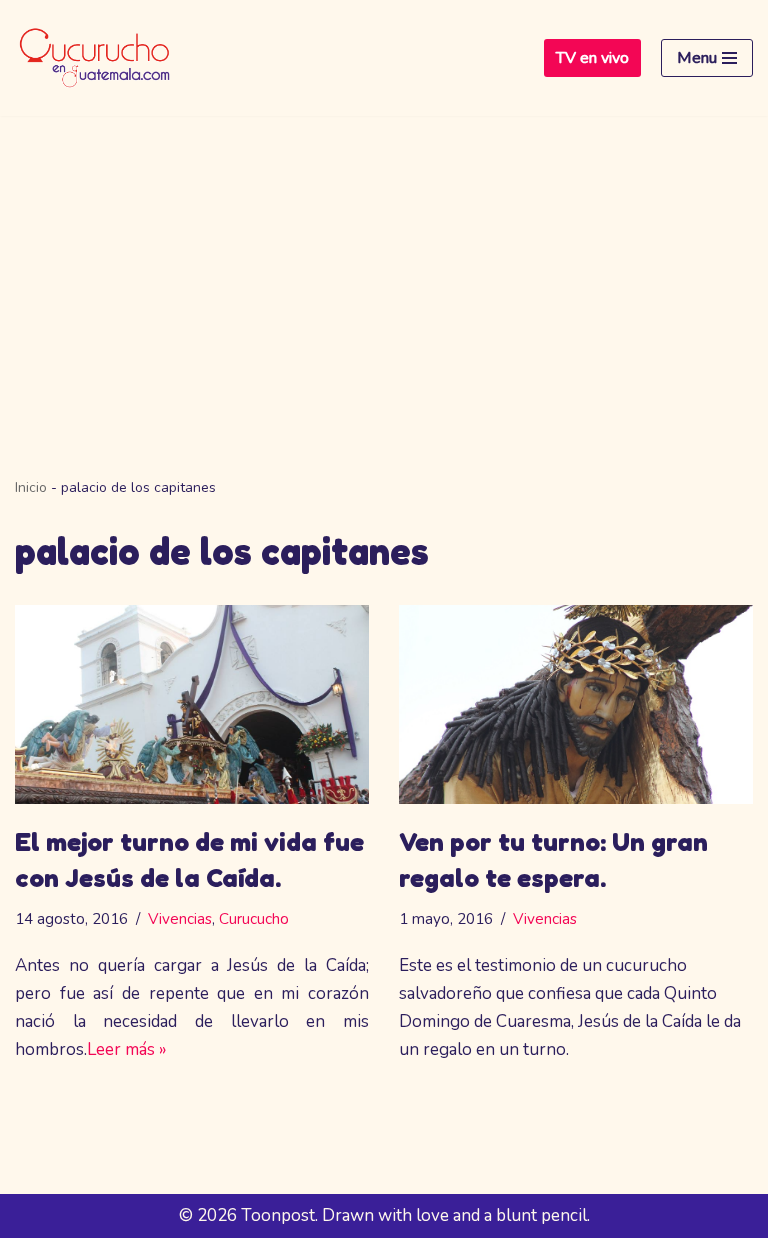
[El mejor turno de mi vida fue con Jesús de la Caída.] (192, 704)
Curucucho (254, 919)
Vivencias (180, 919)
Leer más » (127, 1049)
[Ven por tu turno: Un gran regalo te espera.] (576, 704)
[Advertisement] (384, 266)
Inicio (31, 487)
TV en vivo (592, 58)
